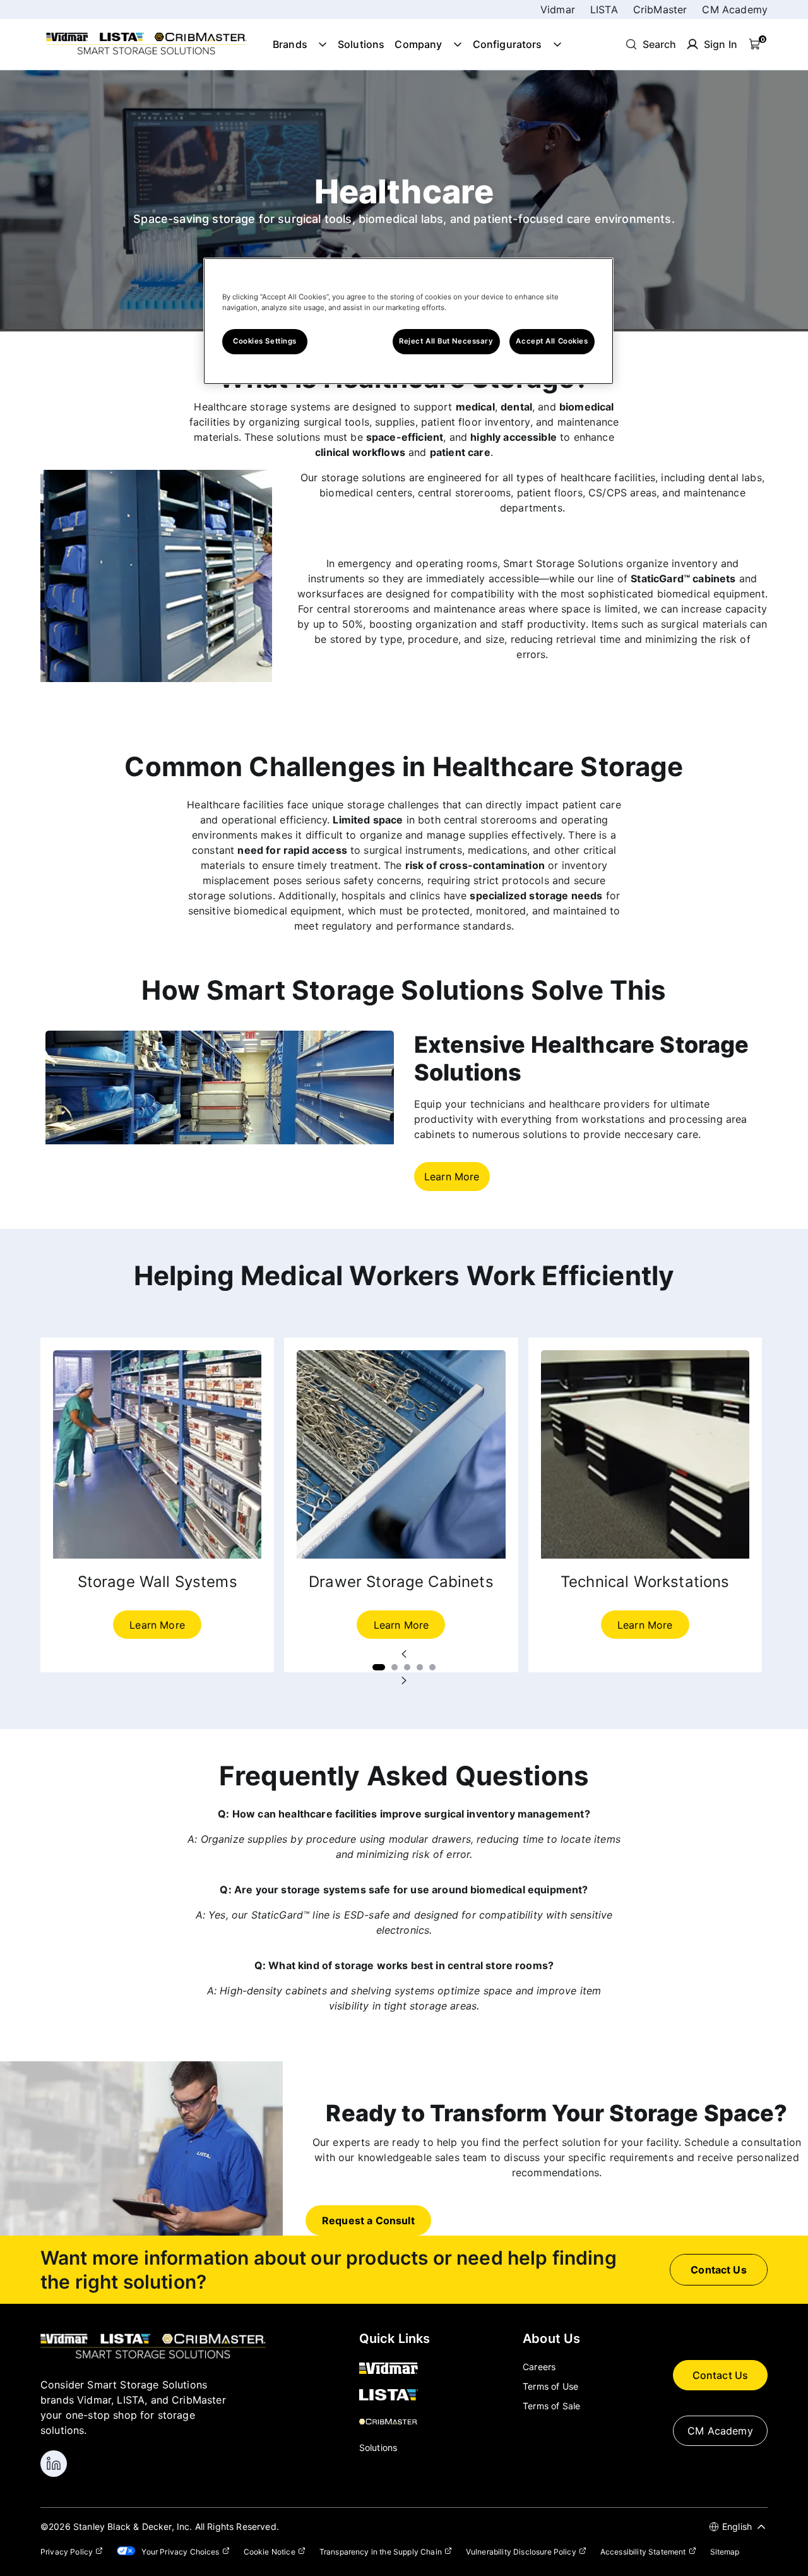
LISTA (604, 9)
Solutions (361, 44)
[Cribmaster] (395, 2423)
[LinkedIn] (54, 2464)
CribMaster (660, 9)
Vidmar (558, 9)
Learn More (452, 1177)
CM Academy (735, 9)
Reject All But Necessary (446, 341)
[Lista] (395, 2396)
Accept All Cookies (552, 341)
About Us (551, 2339)
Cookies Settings (265, 341)
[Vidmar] (395, 2369)
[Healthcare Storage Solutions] (220, 1141)
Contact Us (721, 2375)
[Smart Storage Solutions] (146, 54)
